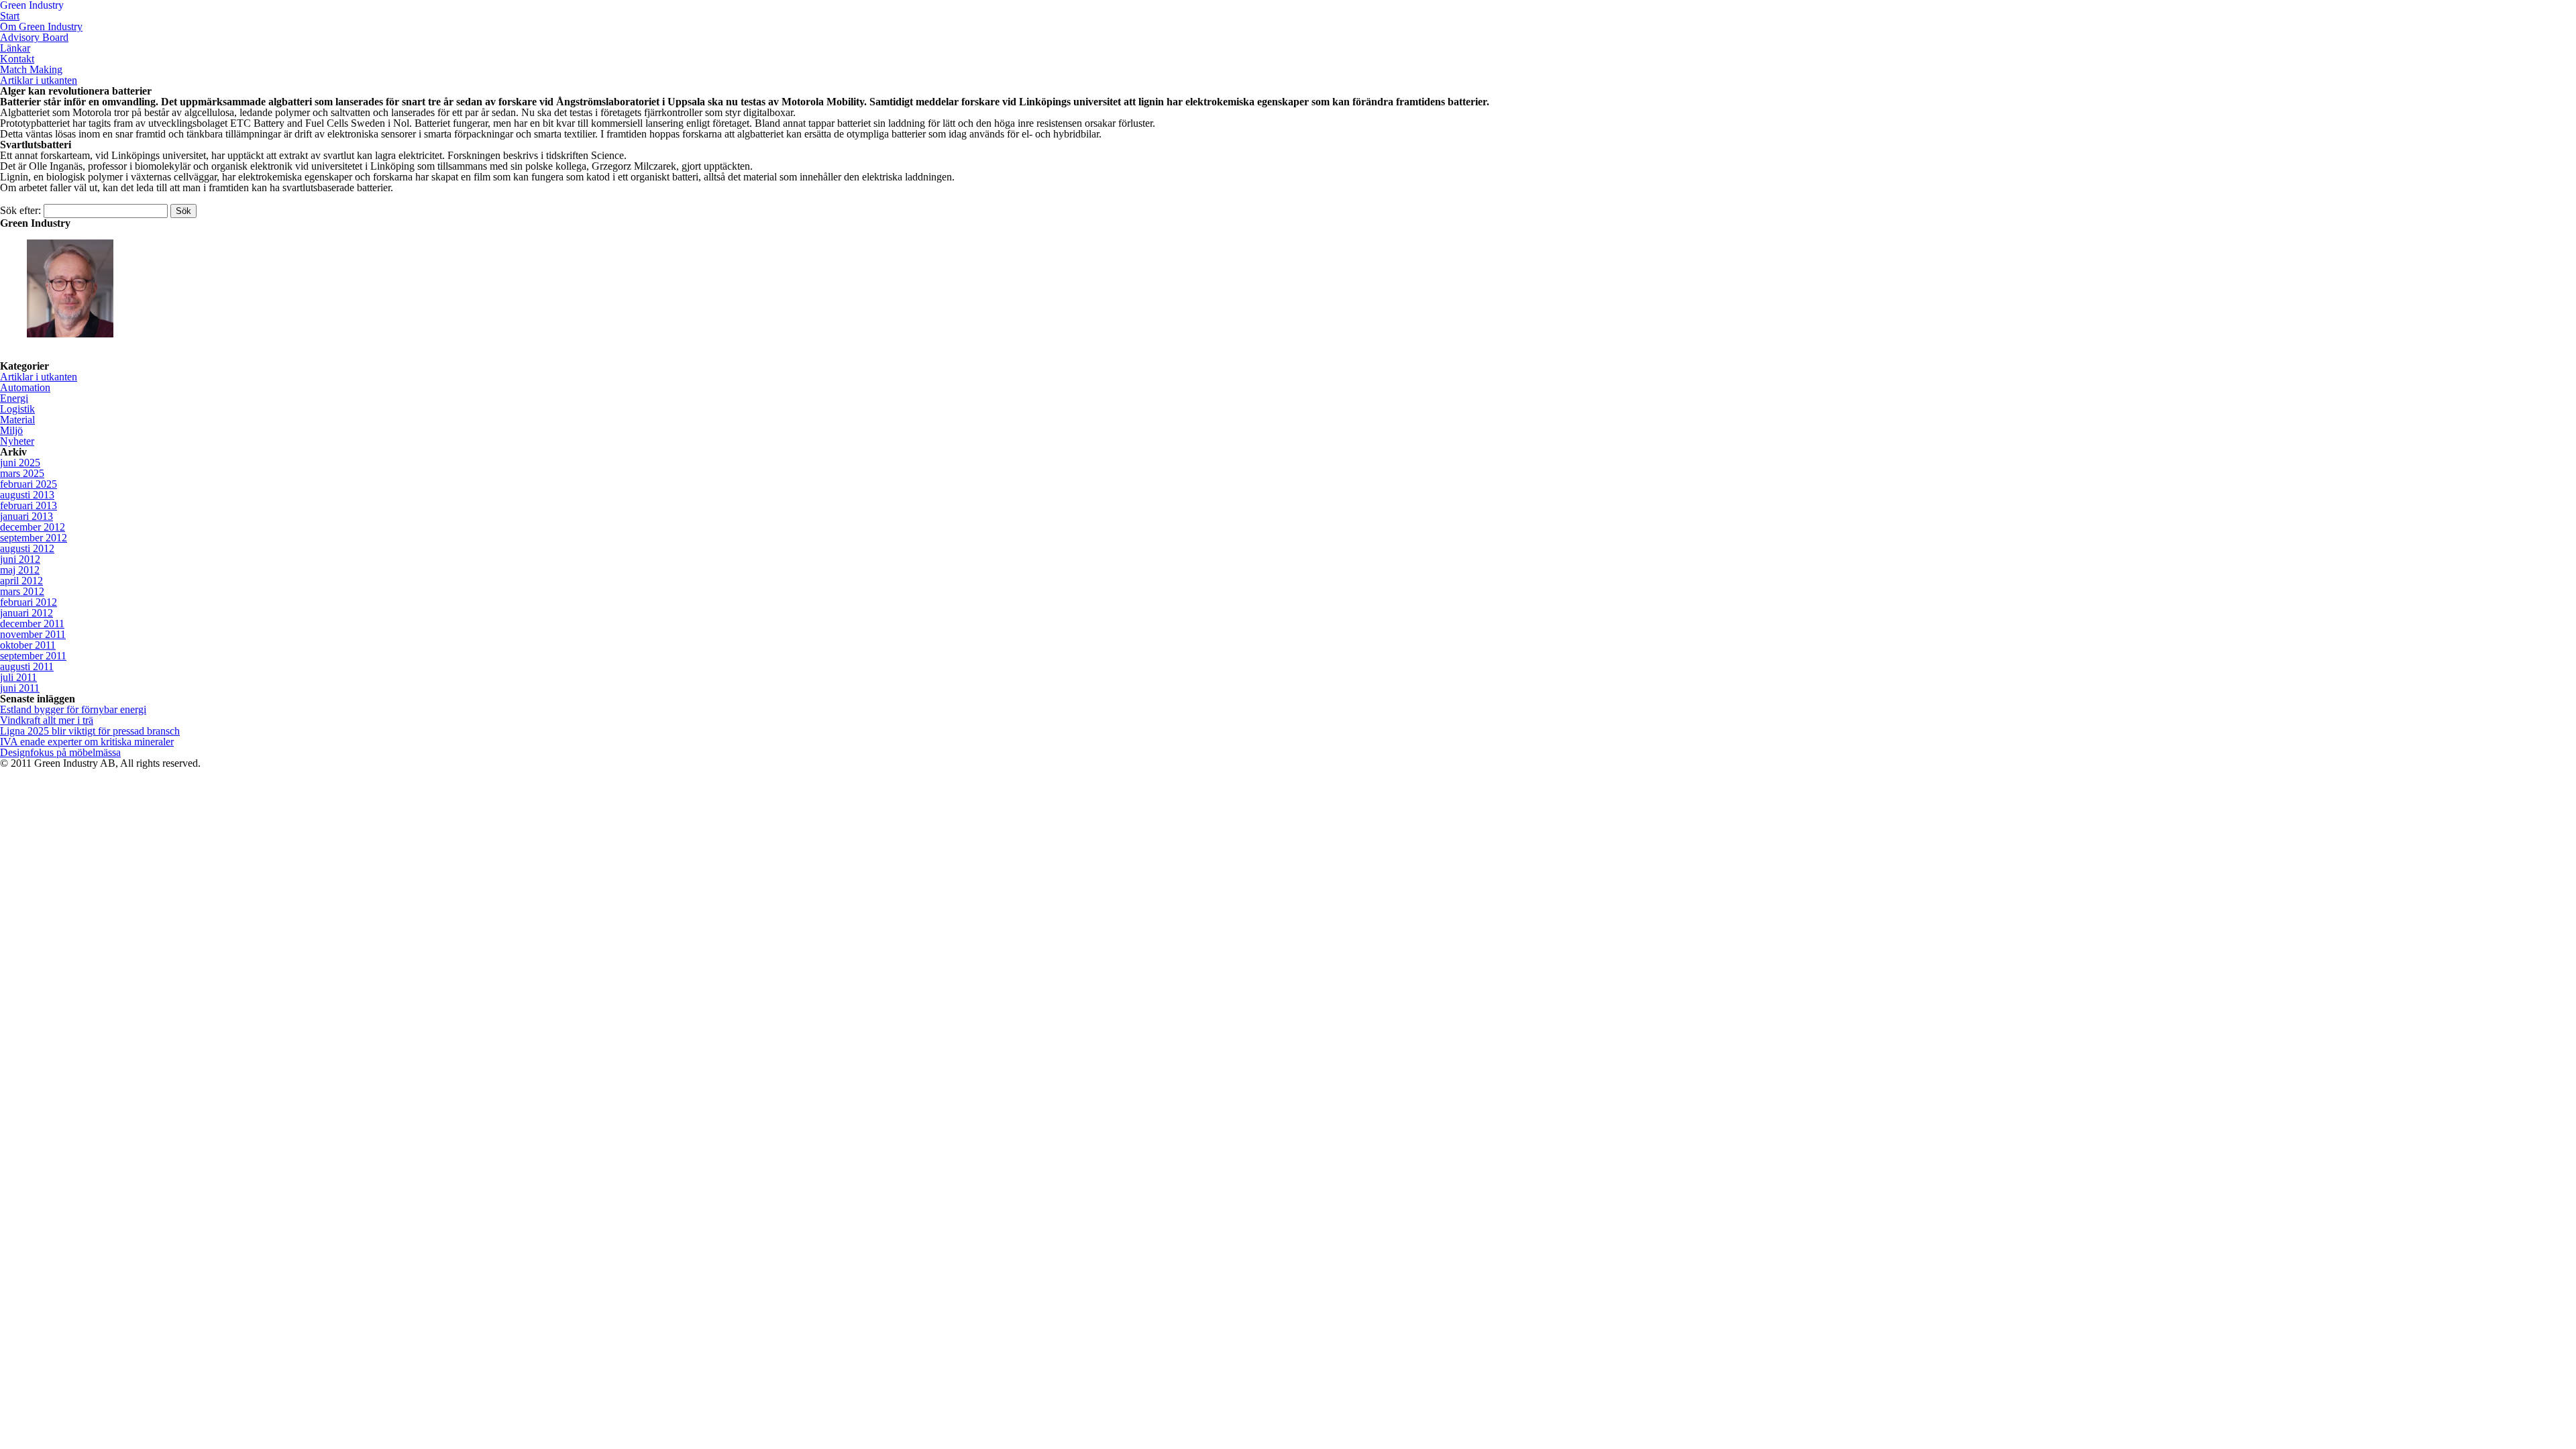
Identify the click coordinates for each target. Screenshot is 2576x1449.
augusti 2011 (27, 666)
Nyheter (17, 441)
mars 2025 (22, 473)
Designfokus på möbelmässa (60, 752)
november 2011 (33, 634)
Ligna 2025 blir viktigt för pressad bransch (90, 731)
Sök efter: (20, 210)
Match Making (31, 69)
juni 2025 (20, 463)
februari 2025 (29, 484)
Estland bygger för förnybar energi (73, 709)
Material (17, 420)
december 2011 (32, 624)
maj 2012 (20, 570)
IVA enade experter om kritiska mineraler (87, 742)
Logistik (17, 409)
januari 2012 (26, 613)
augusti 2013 (27, 495)
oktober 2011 (28, 645)
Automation (25, 387)
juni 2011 (20, 688)
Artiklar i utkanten (39, 80)
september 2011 (33, 656)
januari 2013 (26, 516)
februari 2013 (29, 505)
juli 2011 (18, 677)
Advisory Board (34, 37)
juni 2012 (20, 559)
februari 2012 (29, 602)
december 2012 (33, 527)
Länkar (15, 48)
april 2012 (21, 581)
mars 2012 (22, 591)
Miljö (11, 430)
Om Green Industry (41, 26)
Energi (14, 398)
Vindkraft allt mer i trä (47, 720)
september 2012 (34, 538)
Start (10, 16)
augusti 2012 (27, 548)
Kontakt (17, 59)
